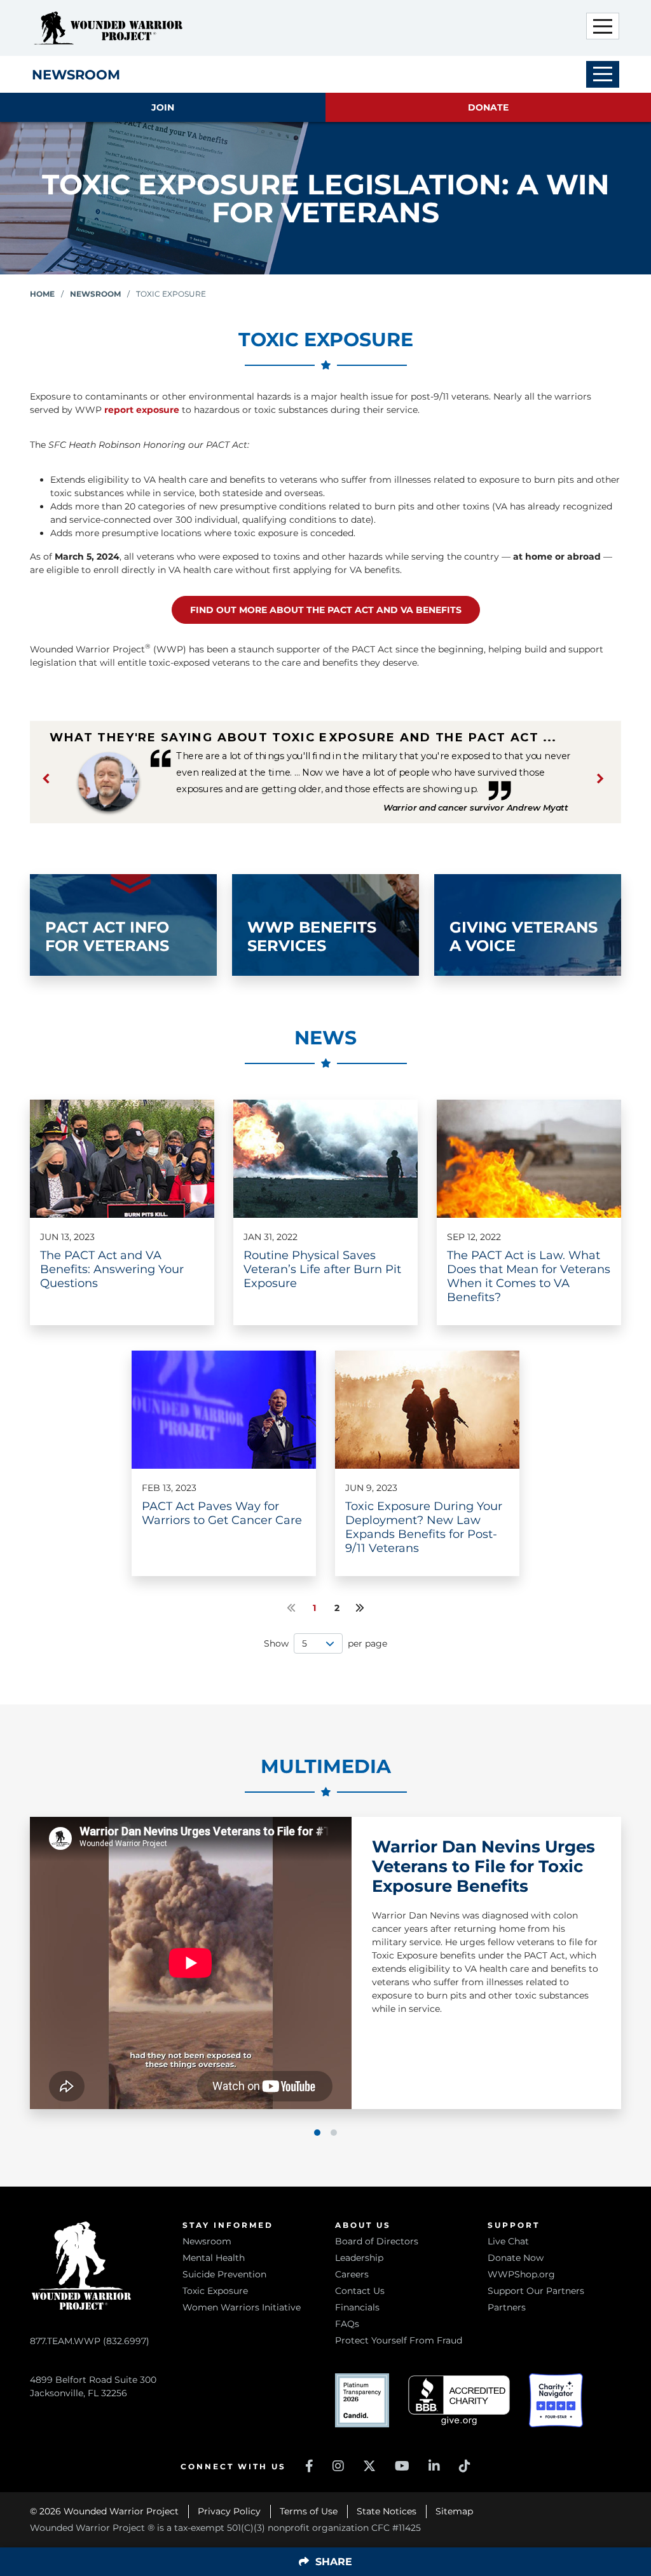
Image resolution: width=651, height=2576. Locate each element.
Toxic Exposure (215, 2291)
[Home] (108, 28)
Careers (352, 2274)
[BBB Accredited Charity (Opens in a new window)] (459, 2400)
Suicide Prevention (224, 2274)
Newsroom (95, 294)
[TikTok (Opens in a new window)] (465, 2466)
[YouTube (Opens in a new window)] (402, 2466)
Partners (507, 2307)
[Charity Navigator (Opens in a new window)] (556, 2400)
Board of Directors (377, 2241)
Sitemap (454, 2511)
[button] (603, 26)
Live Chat (508, 2241)
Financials (357, 2307)
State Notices (387, 2511)
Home (42, 294)
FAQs (347, 2324)
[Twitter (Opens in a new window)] (369, 2466)
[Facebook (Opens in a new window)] (309, 2466)
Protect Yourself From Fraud (399, 2340)
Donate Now (516, 2258)
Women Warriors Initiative (242, 2307)
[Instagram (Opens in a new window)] (338, 2466)
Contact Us (360, 2291)
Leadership (359, 2258)
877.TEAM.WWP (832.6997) (90, 2341)
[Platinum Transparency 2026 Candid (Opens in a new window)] (362, 2400)
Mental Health (214, 2258)
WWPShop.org (521, 2274)
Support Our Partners (536, 2291)
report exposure (142, 410)
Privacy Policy (229, 2511)
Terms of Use (309, 2511)
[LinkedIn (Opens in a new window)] (434, 2466)
